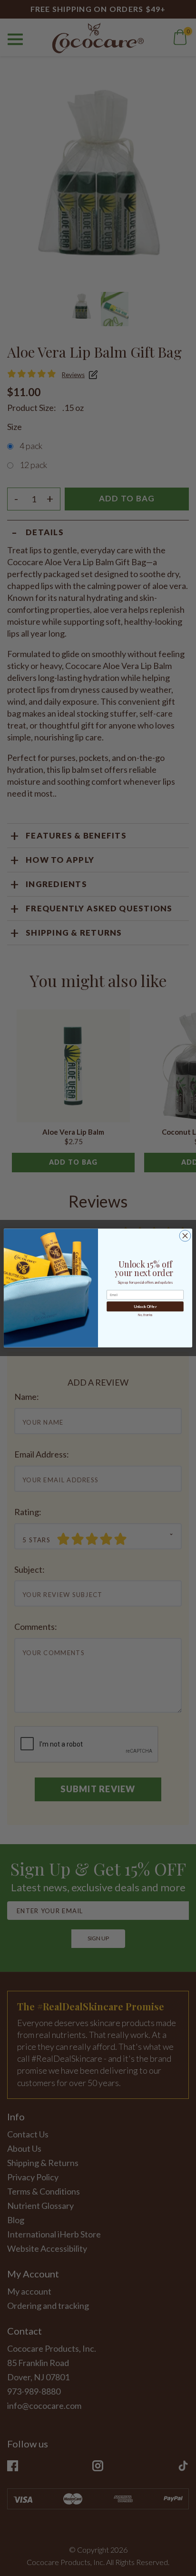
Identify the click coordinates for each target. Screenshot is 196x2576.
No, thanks (145, 1315)
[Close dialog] (185, 1236)
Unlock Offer (145, 1307)
